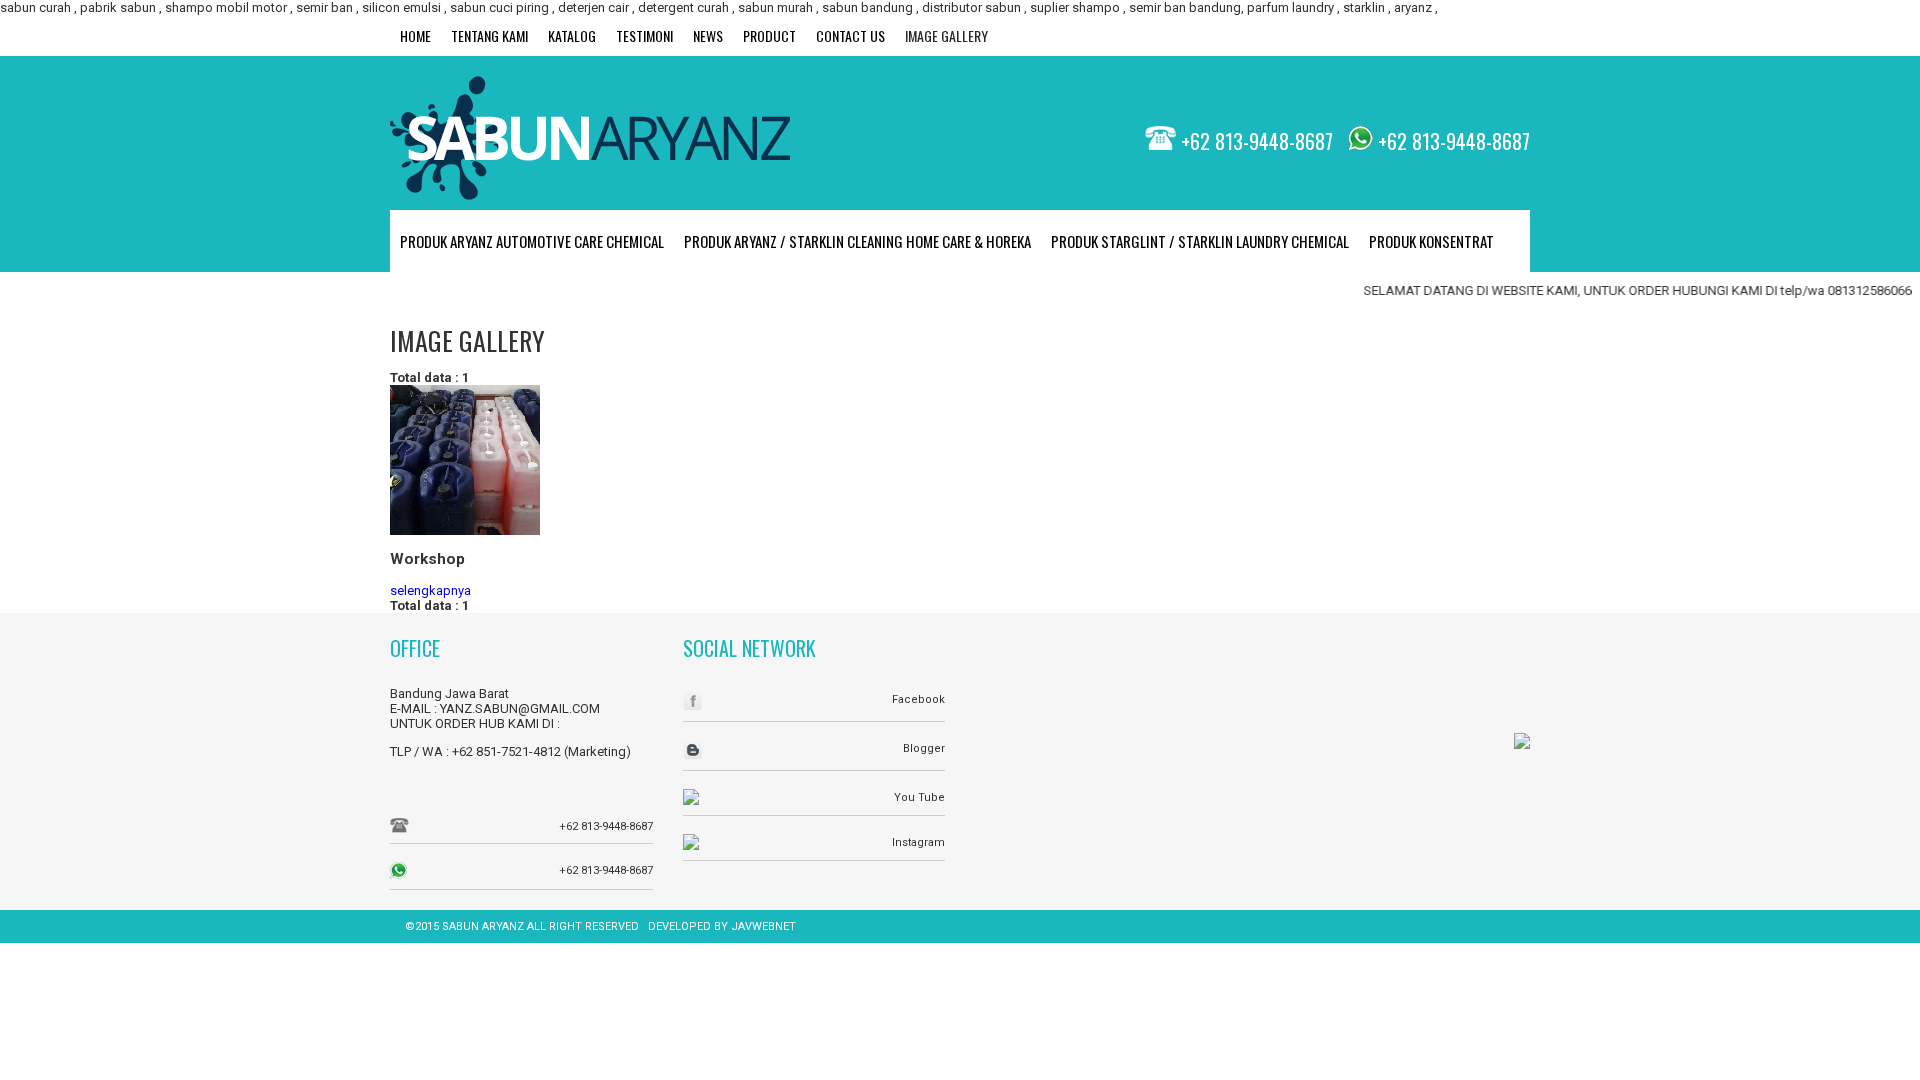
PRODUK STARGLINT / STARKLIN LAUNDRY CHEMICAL (1200, 241)
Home (415, 35)
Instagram (918, 842)
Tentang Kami (489, 35)
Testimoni (644, 35)
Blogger (924, 748)
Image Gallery (946, 35)
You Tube (919, 797)
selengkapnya (430, 590)
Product (769, 35)
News (708, 35)
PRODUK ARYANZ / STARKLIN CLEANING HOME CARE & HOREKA (857, 241)
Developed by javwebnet (722, 926)
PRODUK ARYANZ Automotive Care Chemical (532, 241)
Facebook (918, 699)
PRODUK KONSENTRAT (1431, 241)
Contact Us (850, 35)
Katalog (572, 35)
